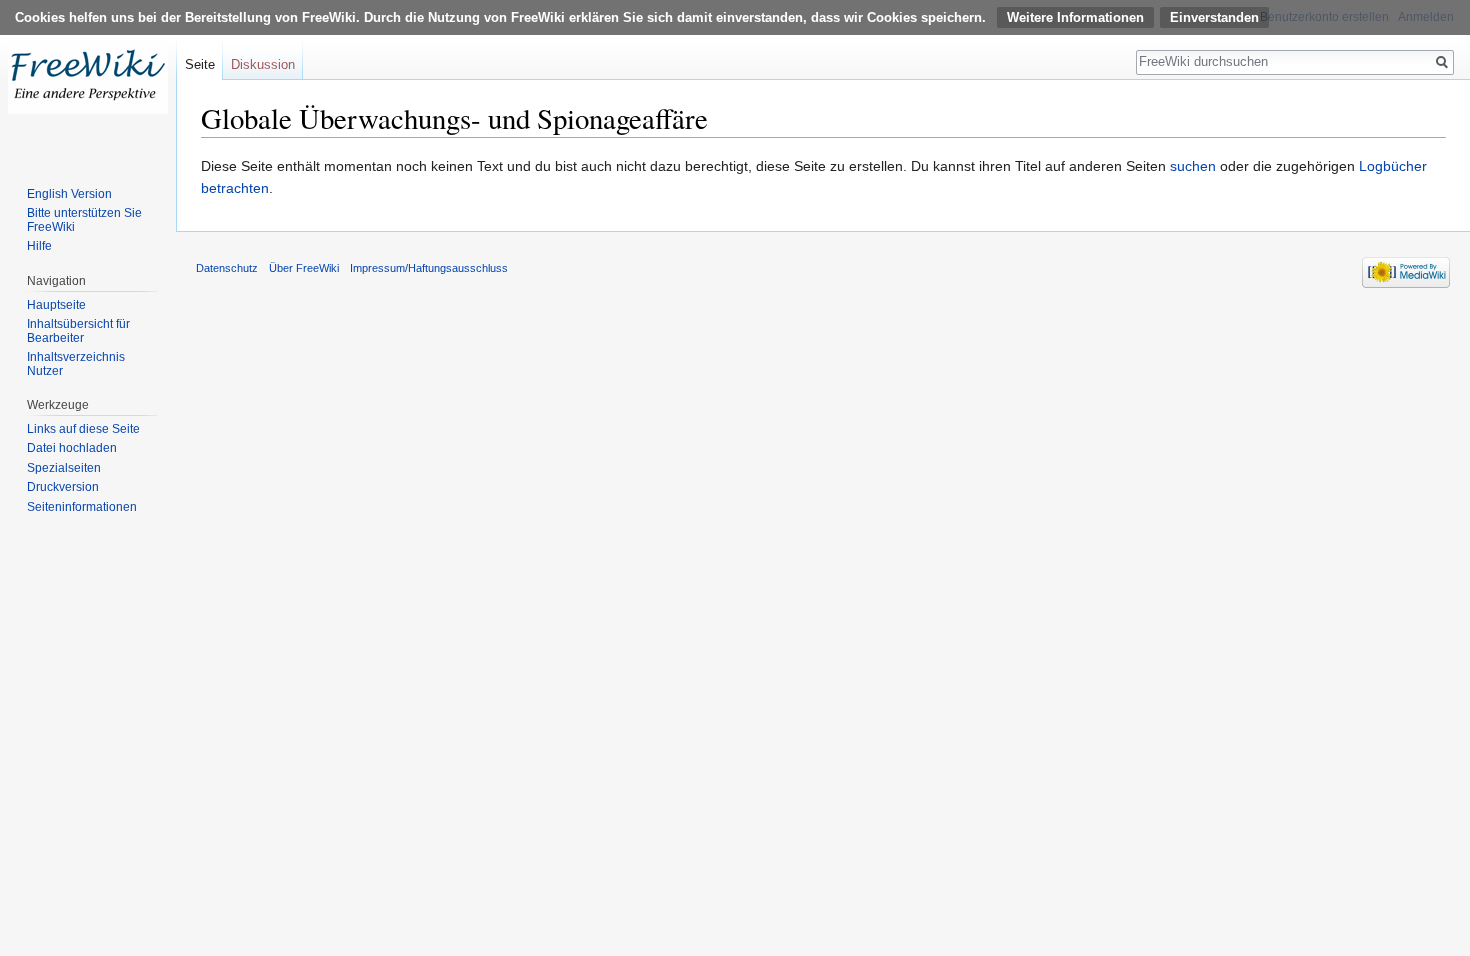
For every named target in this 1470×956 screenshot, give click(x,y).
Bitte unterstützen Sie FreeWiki (84, 220)
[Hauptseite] (88, 80)
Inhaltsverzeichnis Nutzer (76, 364)
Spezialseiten (64, 468)
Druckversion (63, 487)
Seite (200, 64)
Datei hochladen (72, 448)
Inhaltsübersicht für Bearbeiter (78, 331)
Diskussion (263, 64)
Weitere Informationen (1075, 17)
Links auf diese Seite (83, 429)
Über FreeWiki (304, 268)
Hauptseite (56, 305)
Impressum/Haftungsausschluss (429, 268)
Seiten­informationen (82, 507)
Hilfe (39, 246)
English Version (69, 194)
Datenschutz (227, 268)
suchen (1193, 166)
